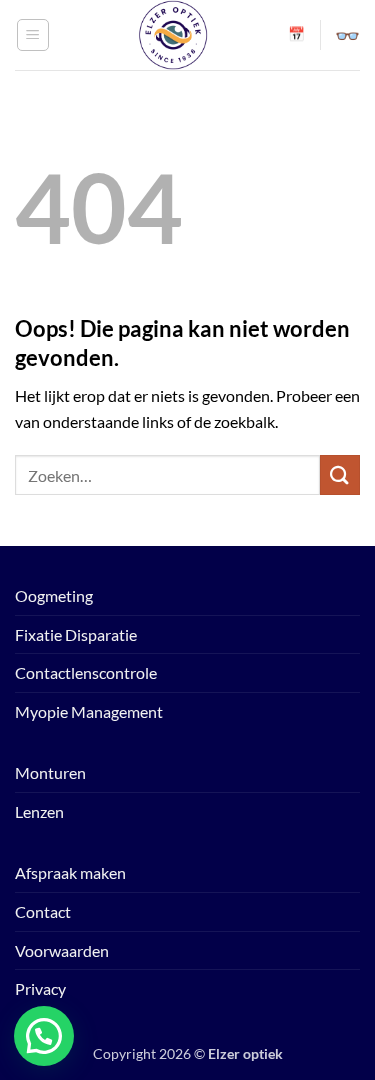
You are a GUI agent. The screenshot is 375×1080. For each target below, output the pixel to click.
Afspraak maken (70, 872)
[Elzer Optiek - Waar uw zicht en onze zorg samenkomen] (173, 35)
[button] (33, 35)
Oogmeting (54, 595)
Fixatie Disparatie (76, 634)
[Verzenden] (340, 474)
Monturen (50, 772)
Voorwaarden (62, 950)
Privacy (40, 988)
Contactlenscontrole (86, 672)
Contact (43, 911)
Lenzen (39, 811)
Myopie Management (89, 711)
